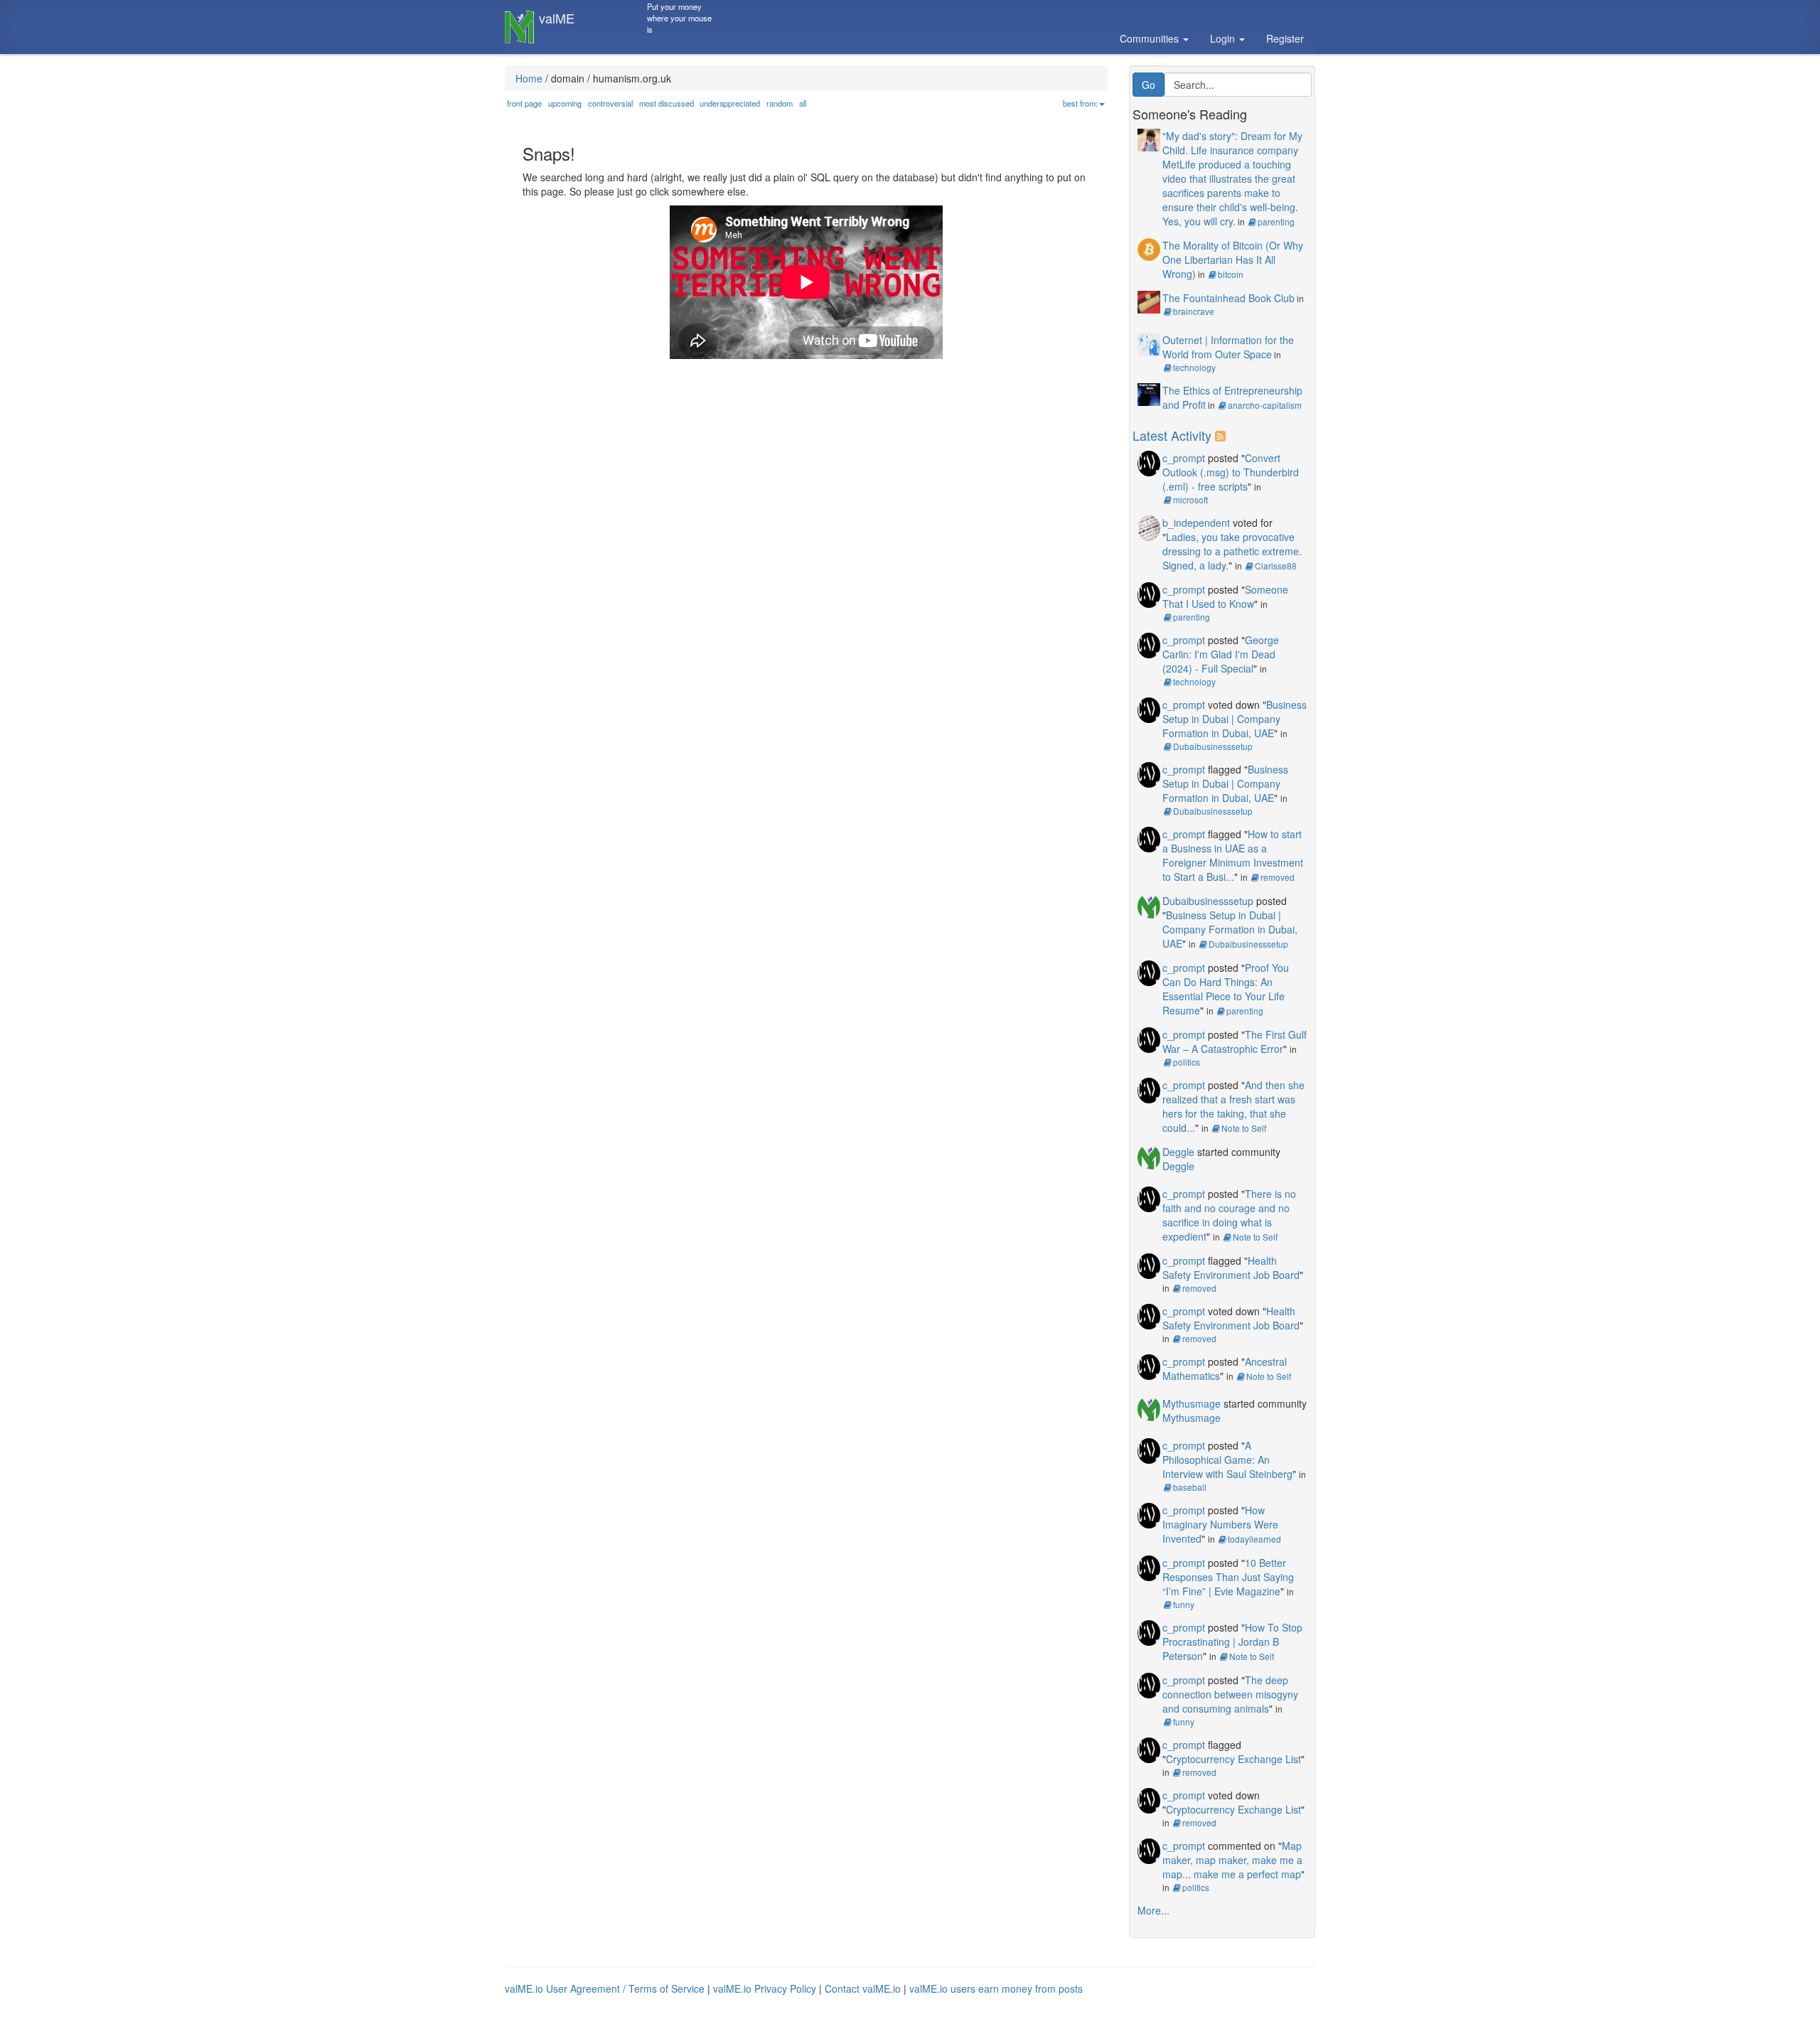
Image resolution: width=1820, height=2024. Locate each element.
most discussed (667, 103)
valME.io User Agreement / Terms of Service (605, 1988)
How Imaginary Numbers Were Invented (1220, 1524)
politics (1187, 1062)
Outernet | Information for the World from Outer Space (1228, 347)
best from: (1080, 103)
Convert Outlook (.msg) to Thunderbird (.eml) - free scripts (1231, 472)
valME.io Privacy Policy (765, 1988)
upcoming (565, 103)
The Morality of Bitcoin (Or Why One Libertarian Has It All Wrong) (1233, 259)
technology (1194, 367)
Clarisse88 (1276, 566)
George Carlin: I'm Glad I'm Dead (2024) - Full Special (1221, 654)
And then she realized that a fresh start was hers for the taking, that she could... (1233, 1106)
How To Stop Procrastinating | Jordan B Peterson (1232, 1642)
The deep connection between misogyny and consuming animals (1230, 1694)
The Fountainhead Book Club (1228, 298)
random (780, 103)
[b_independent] (1149, 526)
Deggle (1178, 1152)
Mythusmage (1192, 1403)
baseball (1190, 1487)
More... (1153, 1910)
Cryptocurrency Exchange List (1233, 1759)
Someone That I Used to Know (1225, 596)
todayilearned (1254, 1539)
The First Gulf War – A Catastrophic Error (1235, 1042)
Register (1285, 38)
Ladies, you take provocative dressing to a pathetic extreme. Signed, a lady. (1232, 551)
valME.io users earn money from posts (996, 1988)
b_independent (1196, 523)
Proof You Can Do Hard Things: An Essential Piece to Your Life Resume (1226, 989)
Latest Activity (1172, 435)
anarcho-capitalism (1265, 405)
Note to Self (1244, 1128)
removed (1278, 877)
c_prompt (1184, 458)
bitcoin (1231, 274)
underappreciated (730, 103)
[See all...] (1222, 435)
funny (1184, 1604)
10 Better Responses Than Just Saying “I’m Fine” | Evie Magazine (1228, 1577)
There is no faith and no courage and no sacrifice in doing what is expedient (1229, 1215)
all (803, 103)
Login (1224, 38)
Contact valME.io (863, 1988)
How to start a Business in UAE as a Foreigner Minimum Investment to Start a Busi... (1233, 855)
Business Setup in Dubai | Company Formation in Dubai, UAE (1235, 719)
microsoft (1190, 499)
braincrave (1194, 311)
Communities (1151, 38)
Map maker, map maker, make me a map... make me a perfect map (1232, 1860)
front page (524, 103)
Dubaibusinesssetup (1213, 746)
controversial (610, 103)
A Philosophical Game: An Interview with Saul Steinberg (1227, 1460)
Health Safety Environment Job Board (1231, 1268)
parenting (1276, 221)
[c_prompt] (1149, 461)
